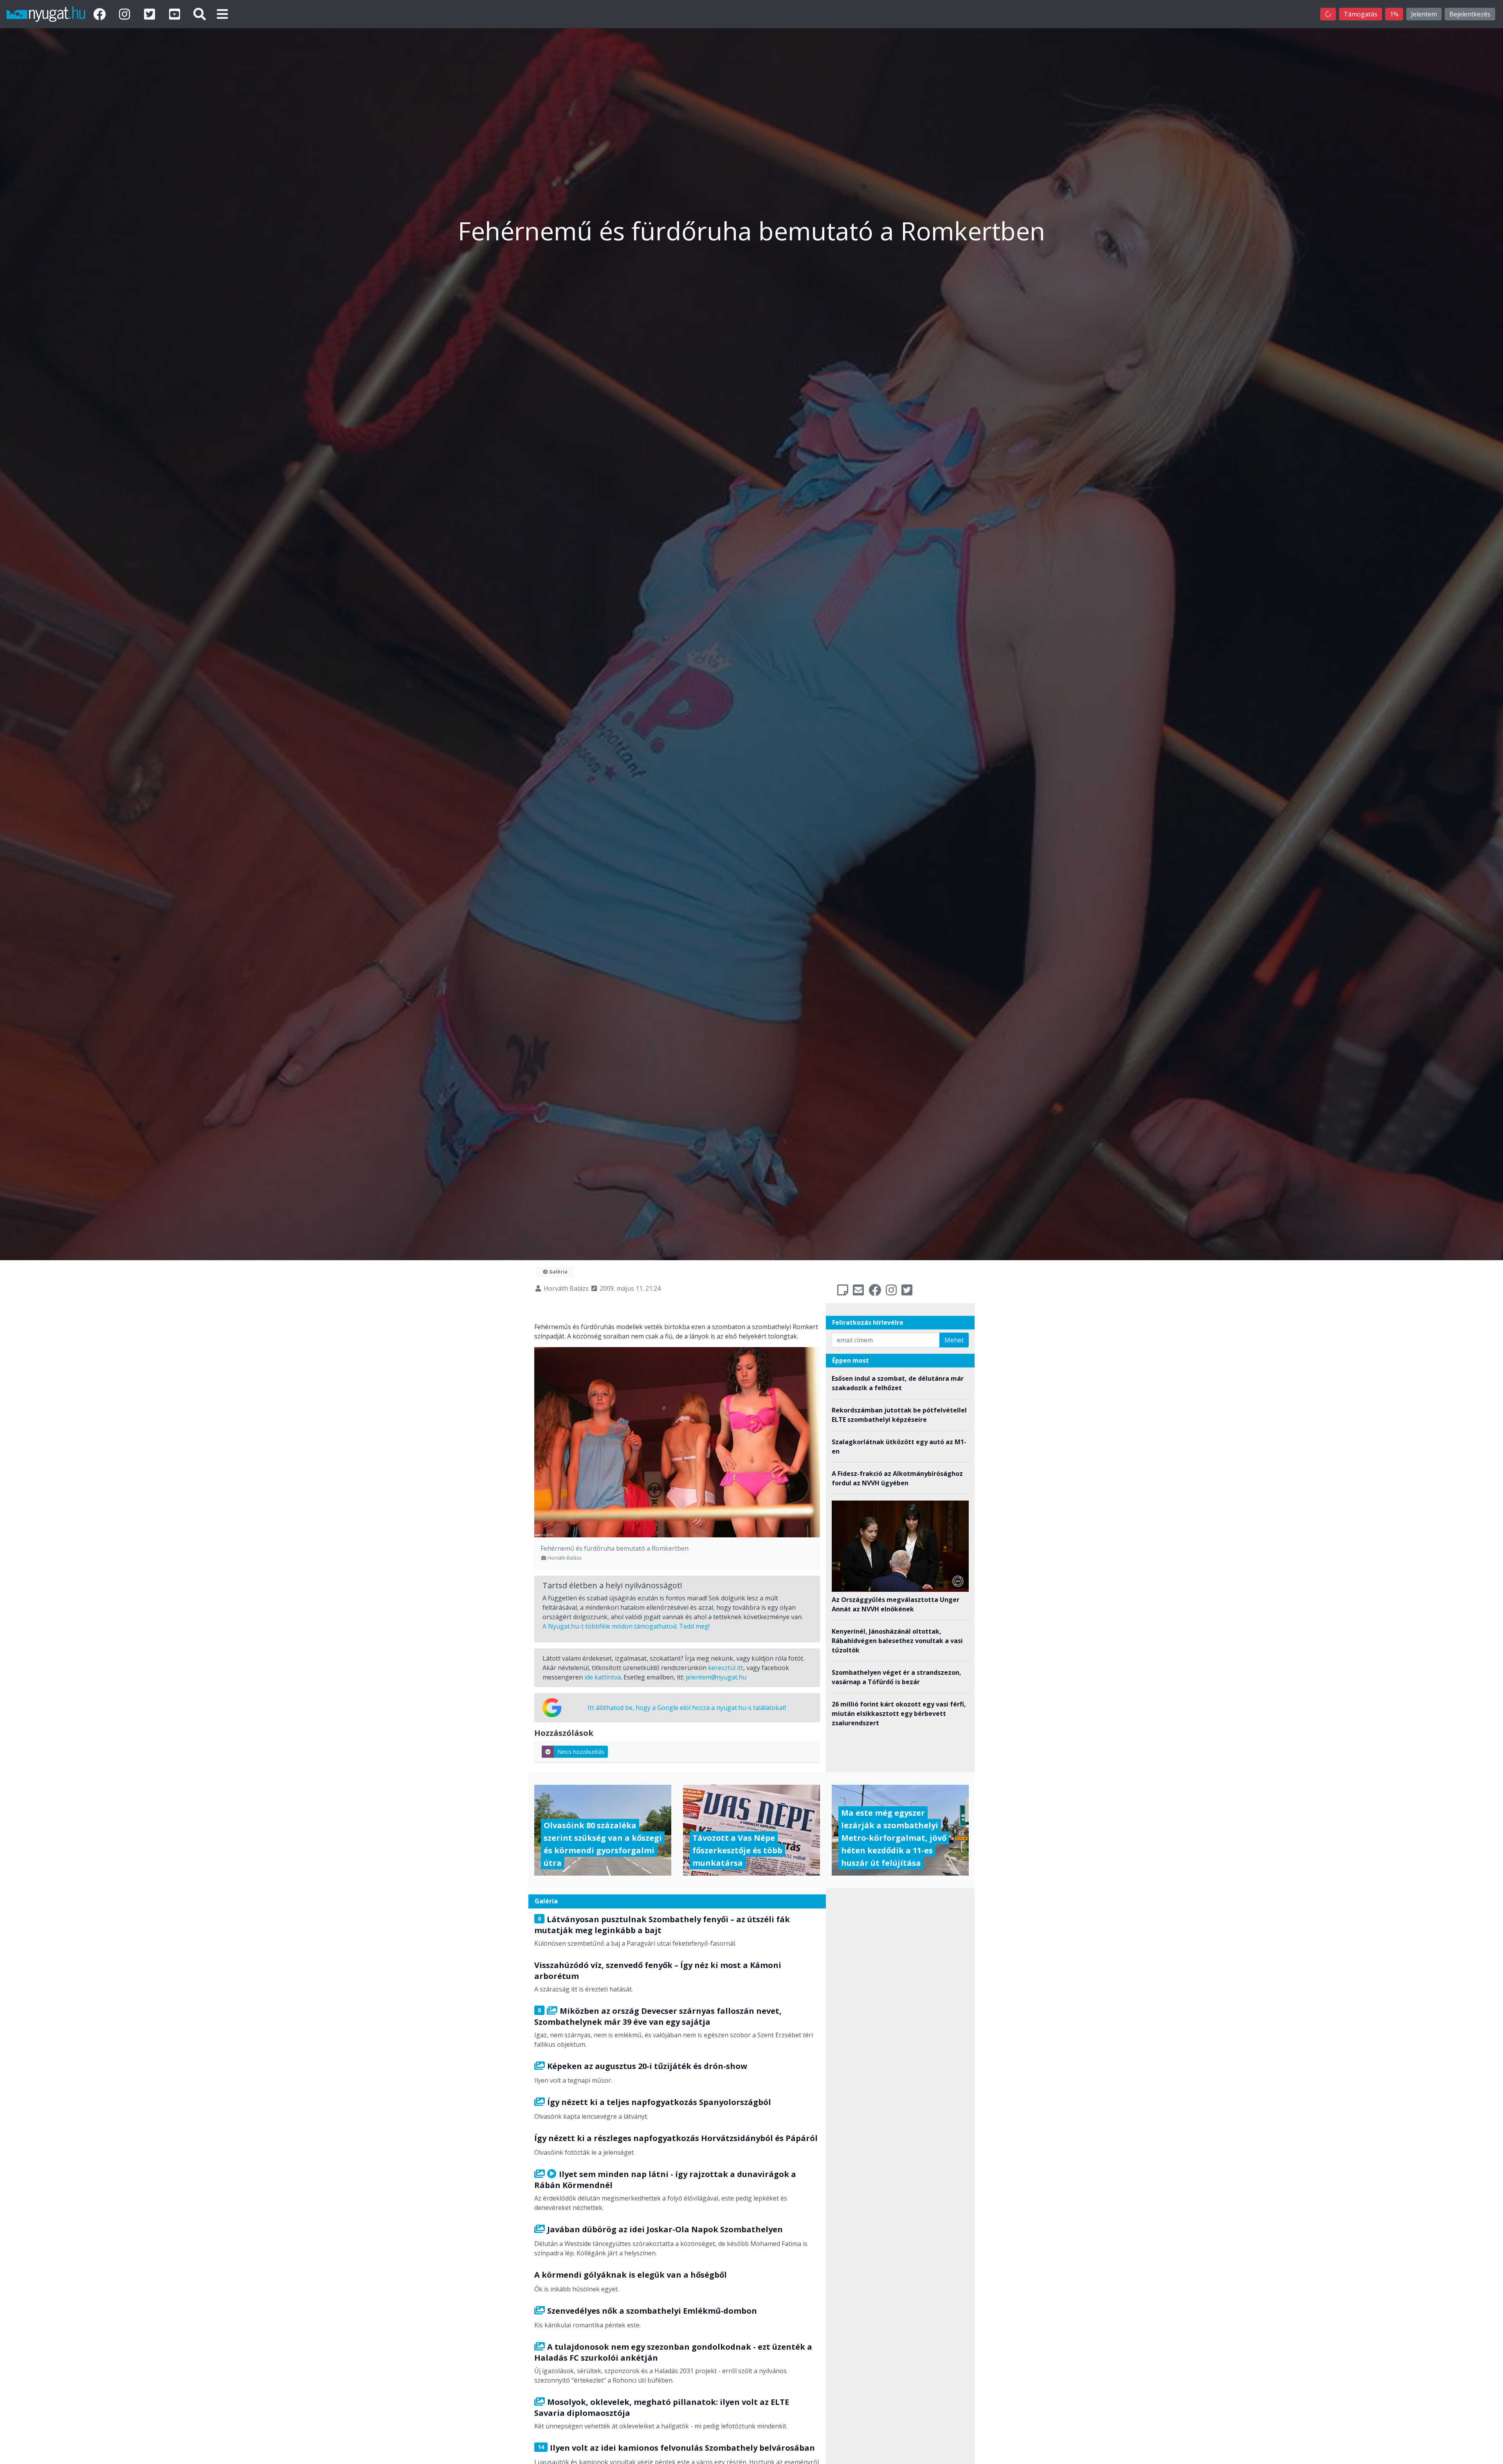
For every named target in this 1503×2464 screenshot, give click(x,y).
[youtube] (176, 14)
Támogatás (1361, 14)
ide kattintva (603, 1677)
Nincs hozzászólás (581, 1752)
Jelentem (1424, 14)
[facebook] (101, 14)
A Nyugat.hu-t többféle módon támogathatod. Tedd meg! (626, 1626)
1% (1394, 14)
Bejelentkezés (1470, 14)
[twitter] (151, 14)
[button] (222, 14)
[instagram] (126, 14)
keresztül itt (726, 1668)
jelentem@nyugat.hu (716, 1677)
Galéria (558, 1272)
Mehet (954, 1340)
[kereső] (200, 14)
